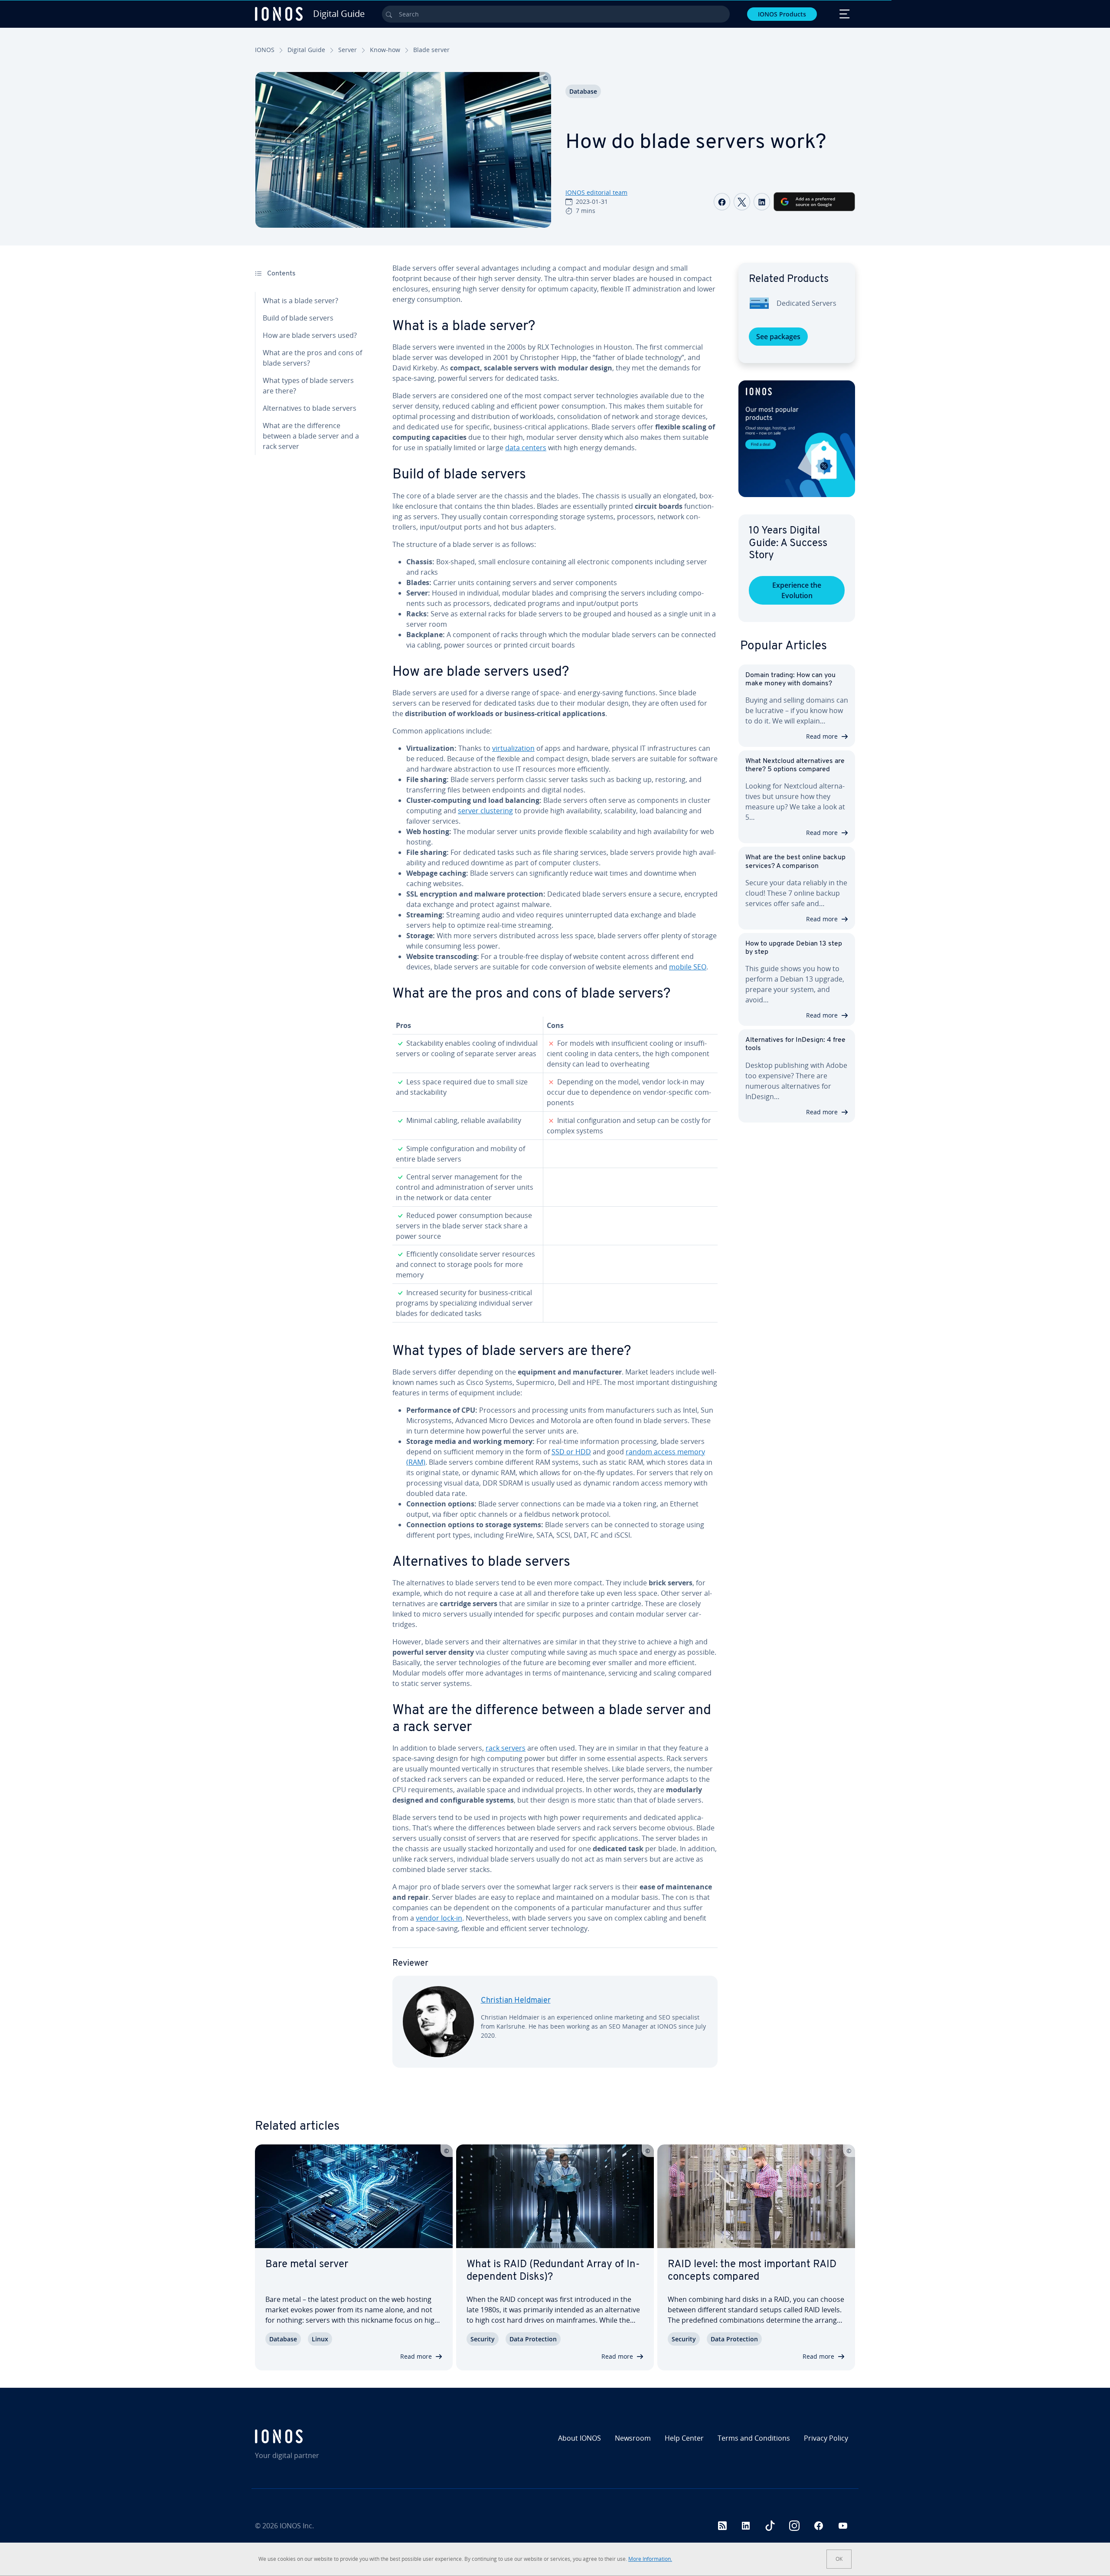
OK (839, 2559)
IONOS (265, 50)
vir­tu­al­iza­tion (513, 748)
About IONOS (579, 2438)
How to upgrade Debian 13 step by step (794, 948)
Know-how (385, 50)
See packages (778, 337)
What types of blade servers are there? (308, 386)
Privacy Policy (826, 2438)
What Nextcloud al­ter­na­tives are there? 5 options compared (795, 765)
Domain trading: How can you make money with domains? (790, 679)
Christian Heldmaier (516, 2001)
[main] (555, 1172)
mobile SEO (688, 967)
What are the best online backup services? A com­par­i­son (795, 862)
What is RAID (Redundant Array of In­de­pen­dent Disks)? (553, 2271)
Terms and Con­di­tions (754, 2438)
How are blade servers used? (310, 335)
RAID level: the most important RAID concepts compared (752, 2271)
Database (583, 91)
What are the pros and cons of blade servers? (312, 358)
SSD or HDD (571, 1452)
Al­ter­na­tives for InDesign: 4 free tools (795, 1044)
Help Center (684, 2438)
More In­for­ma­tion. (650, 2559)
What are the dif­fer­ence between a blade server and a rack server (311, 436)
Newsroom (633, 2438)
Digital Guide (306, 50)
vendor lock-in (439, 1918)
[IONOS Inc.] (327, 2436)
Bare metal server (307, 2265)
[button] (797, 439)
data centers (526, 448)
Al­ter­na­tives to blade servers (310, 408)
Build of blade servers (298, 318)
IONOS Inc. (297, 2526)
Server (348, 50)
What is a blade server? (300, 301)
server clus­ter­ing (485, 811)
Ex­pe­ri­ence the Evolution (797, 590)
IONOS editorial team (596, 192)
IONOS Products (782, 14)
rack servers (506, 1748)
